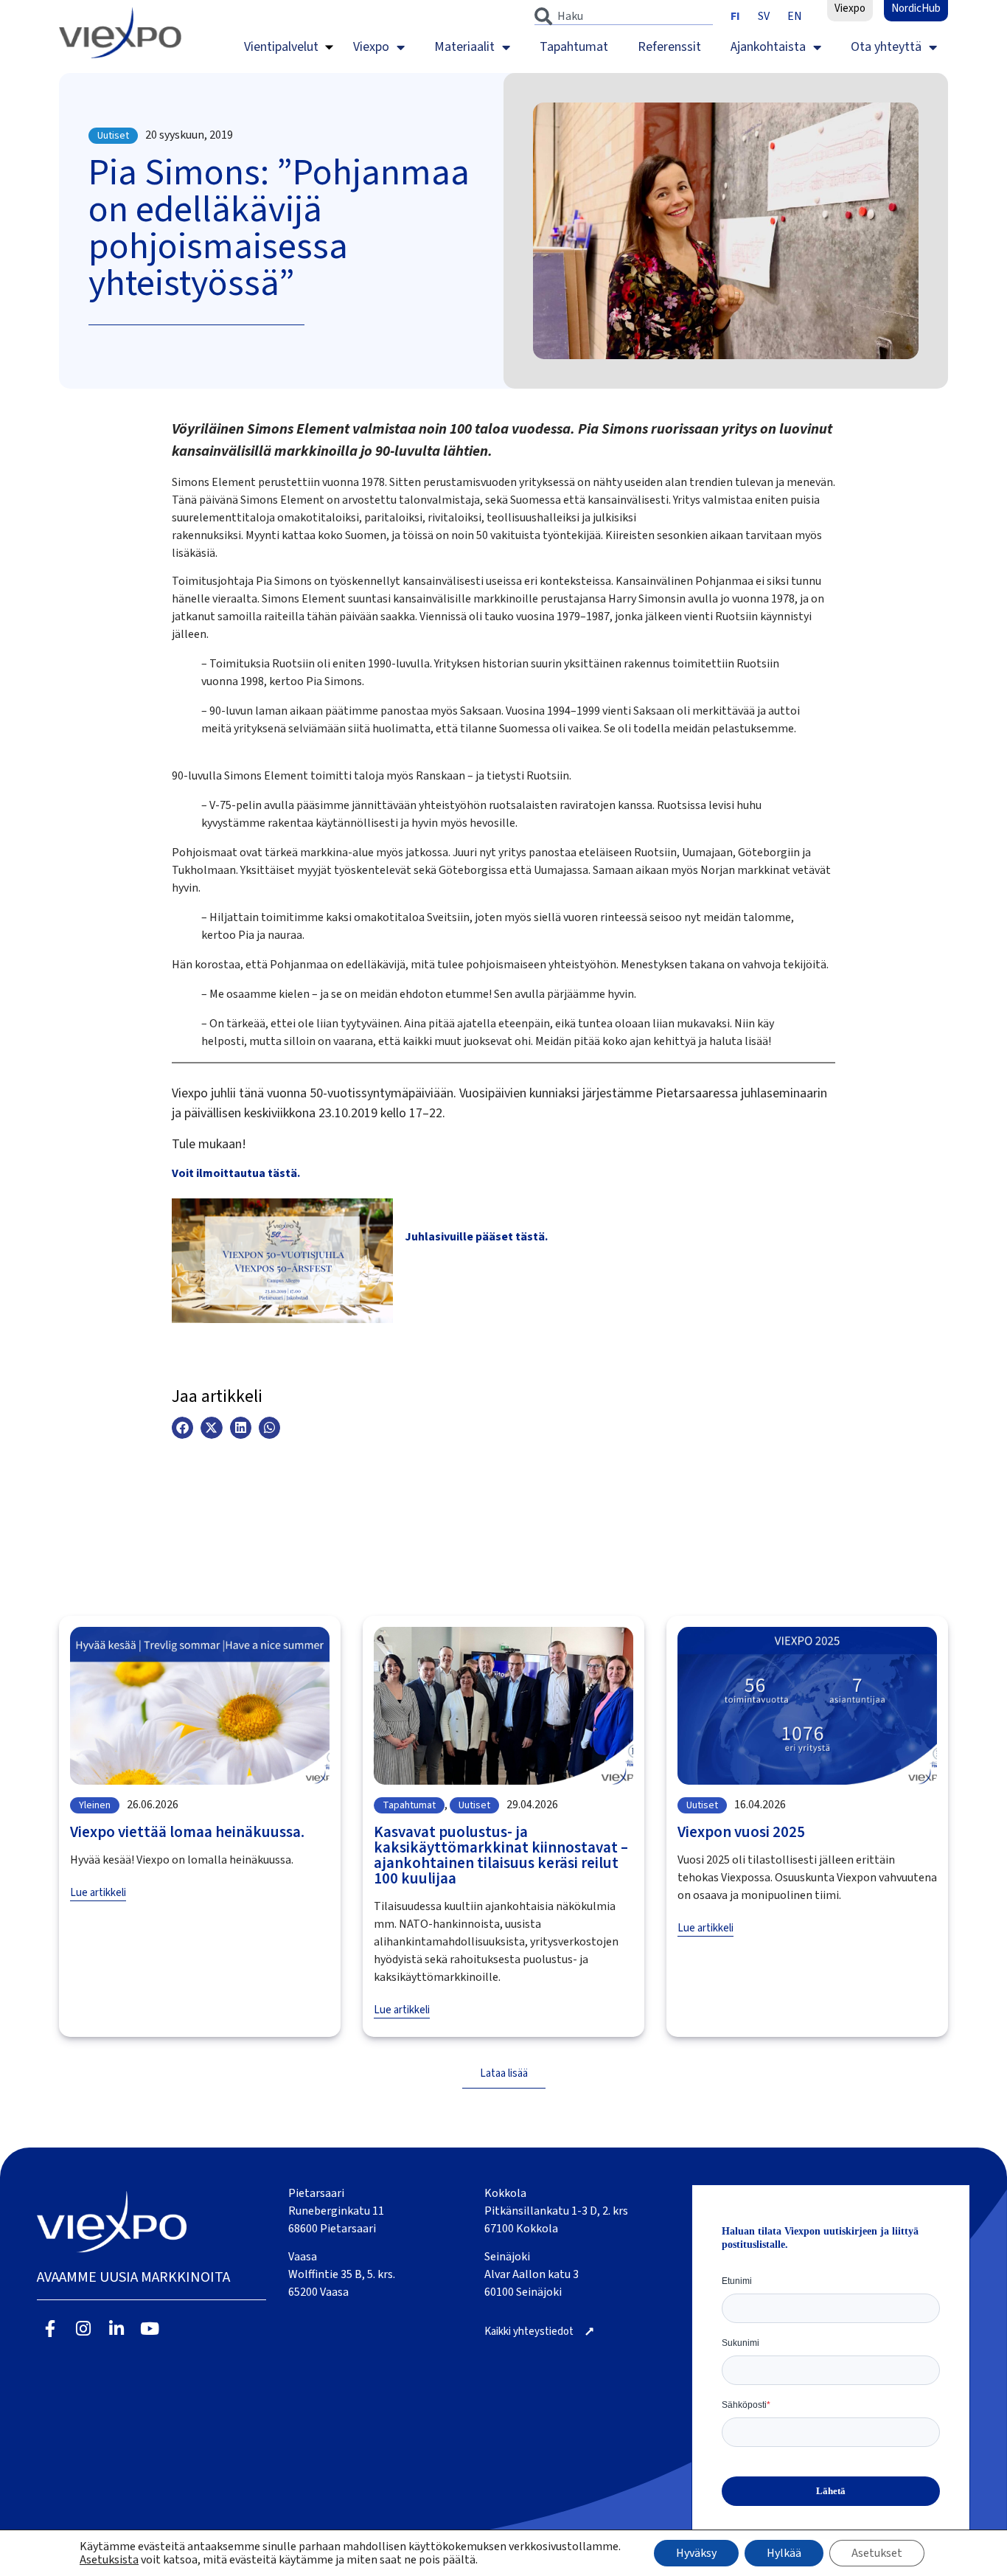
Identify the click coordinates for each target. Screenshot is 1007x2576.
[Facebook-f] (50, 2329)
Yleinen (95, 1805)
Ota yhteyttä (886, 47)
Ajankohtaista (768, 47)
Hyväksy (696, 2553)
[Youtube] (149, 2329)
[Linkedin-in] (117, 2329)
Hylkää (784, 2553)
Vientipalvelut (281, 47)
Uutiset (113, 136)
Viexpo (371, 47)
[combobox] (624, 16)
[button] (182, 1427)
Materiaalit (464, 47)
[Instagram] (84, 2329)
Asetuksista (109, 2560)
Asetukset (877, 2553)
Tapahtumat (574, 47)
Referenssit (669, 47)
